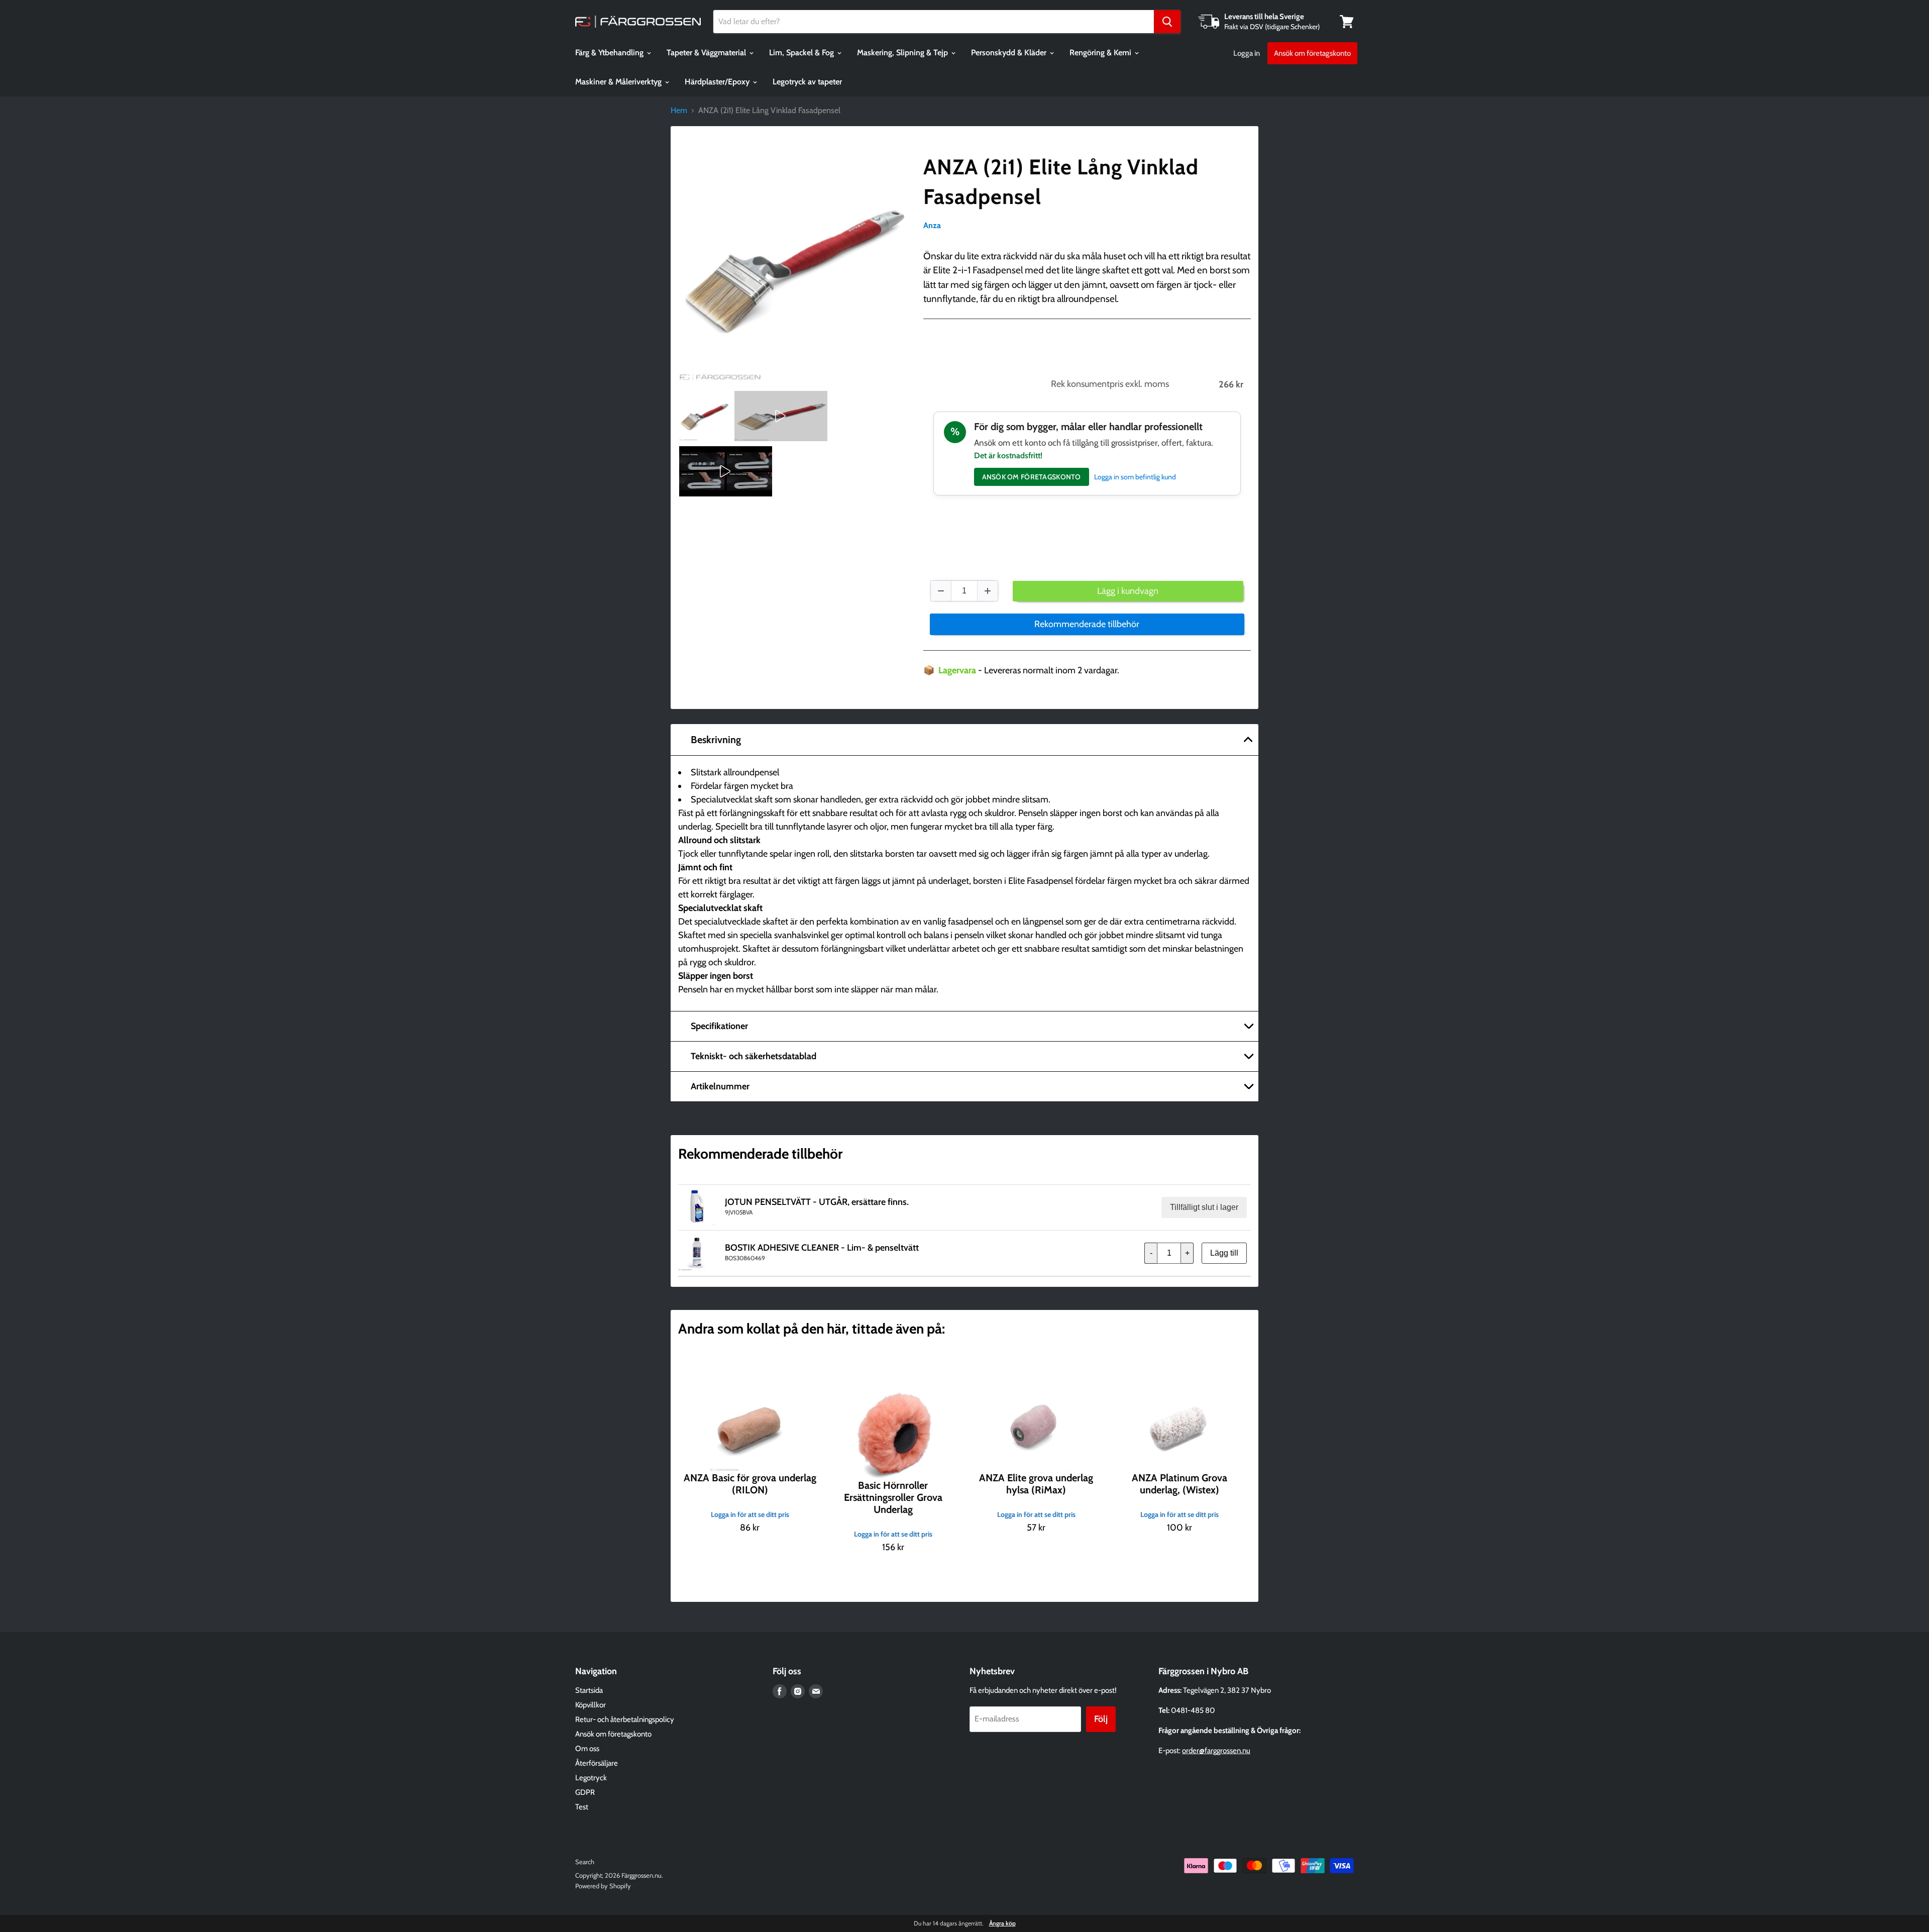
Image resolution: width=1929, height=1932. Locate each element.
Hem (679, 111)
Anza (932, 225)
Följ (1101, 1719)
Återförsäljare (597, 1763)
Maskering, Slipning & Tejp (903, 53)
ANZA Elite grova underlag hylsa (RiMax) (1036, 1484)
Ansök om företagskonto (1312, 53)
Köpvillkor (591, 1705)
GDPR (585, 1792)
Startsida (589, 1690)
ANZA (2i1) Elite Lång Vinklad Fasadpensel (1061, 182)
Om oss (587, 1749)
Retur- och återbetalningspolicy (625, 1719)
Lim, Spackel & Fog (802, 53)
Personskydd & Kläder (1010, 53)
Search (585, 1862)
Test (582, 1807)
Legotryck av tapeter (807, 82)
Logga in (1247, 53)
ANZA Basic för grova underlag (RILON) (750, 1484)
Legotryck (591, 1778)
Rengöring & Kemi (1101, 53)
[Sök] (1167, 22)
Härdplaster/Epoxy (718, 82)
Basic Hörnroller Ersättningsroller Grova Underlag (893, 1497)
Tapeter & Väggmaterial (707, 53)
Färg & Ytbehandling (610, 53)
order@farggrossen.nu (1216, 1751)
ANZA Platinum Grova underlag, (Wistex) (1180, 1484)
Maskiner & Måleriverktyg (619, 82)
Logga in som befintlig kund (1135, 477)
